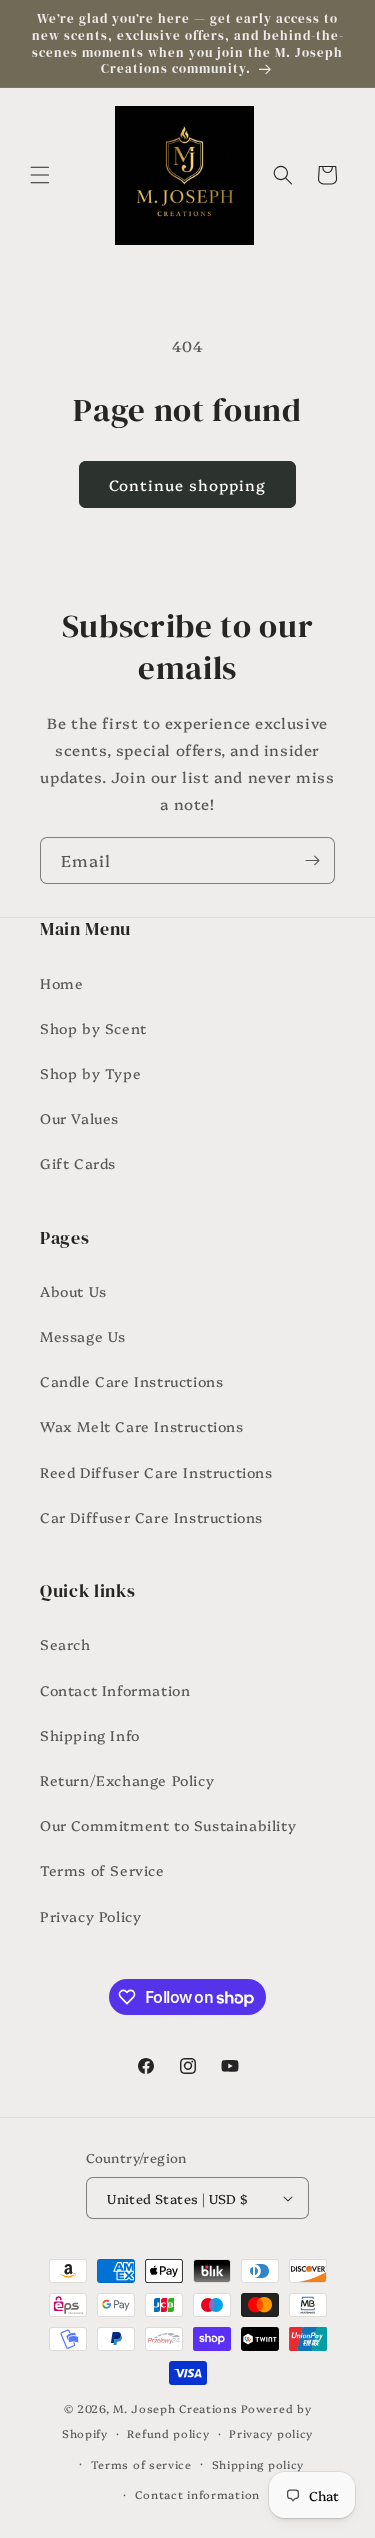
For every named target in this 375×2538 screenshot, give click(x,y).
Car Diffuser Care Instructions (151, 1517)
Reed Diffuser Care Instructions (156, 1472)
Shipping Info (90, 1735)
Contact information (197, 2494)
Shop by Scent (93, 1028)
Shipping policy (258, 2464)
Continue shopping (187, 484)
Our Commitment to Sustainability (168, 1825)
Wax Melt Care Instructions (142, 1426)
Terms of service (141, 2464)
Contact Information (115, 1690)
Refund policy (168, 2433)
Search (65, 1644)
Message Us (83, 1336)
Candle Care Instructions (131, 1381)
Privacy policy (271, 2433)
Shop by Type (90, 1073)
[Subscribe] (312, 860)
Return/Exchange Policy (127, 1780)
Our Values (79, 1118)
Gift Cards (78, 1163)
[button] (40, 175)
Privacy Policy (90, 1916)
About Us (73, 1291)
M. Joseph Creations (175, 2408)
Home (61, 983)
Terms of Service (102, 1870)
